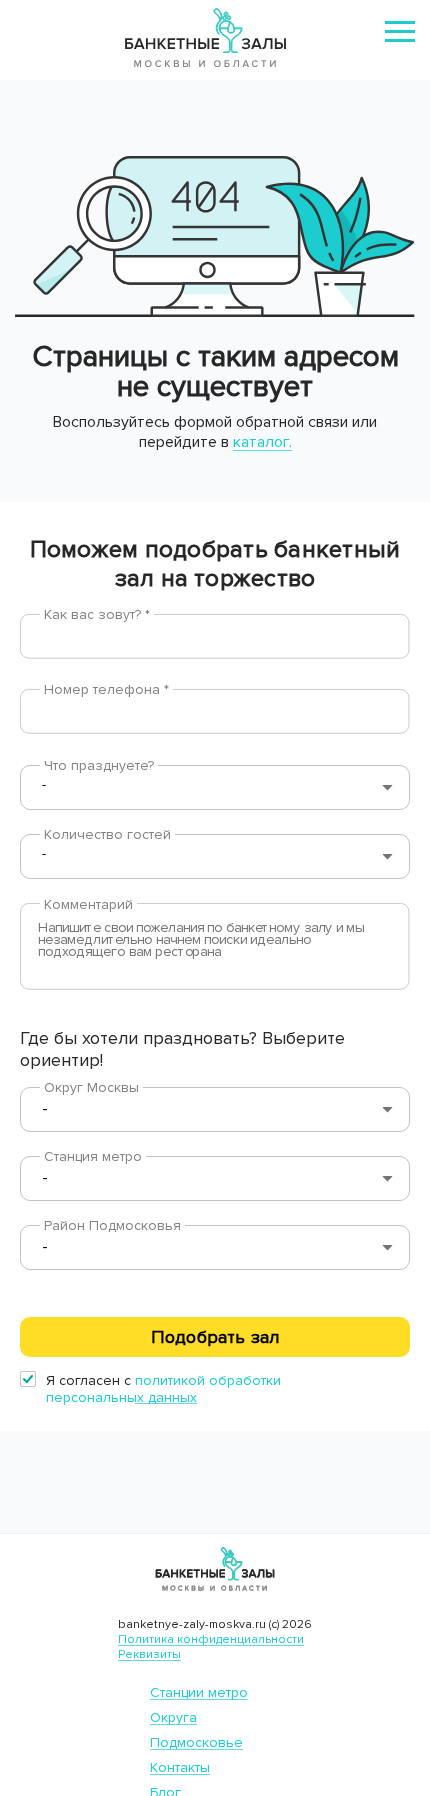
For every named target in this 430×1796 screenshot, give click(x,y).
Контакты (180, 1767)
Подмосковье (196, 1742)
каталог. (262, 442)
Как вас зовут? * (97, 614)
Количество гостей (107, 834)
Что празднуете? (99, 765)
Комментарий (88, 904)
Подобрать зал (215, 1337)
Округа (173, 1717)
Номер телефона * (106, 689)
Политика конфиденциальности (211, 1639)
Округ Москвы (91, 1087)
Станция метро (93, 1156)
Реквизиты (149, 1654)
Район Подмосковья (112, 1225)
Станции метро (199, 1692)
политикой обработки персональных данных (163, 1389)
